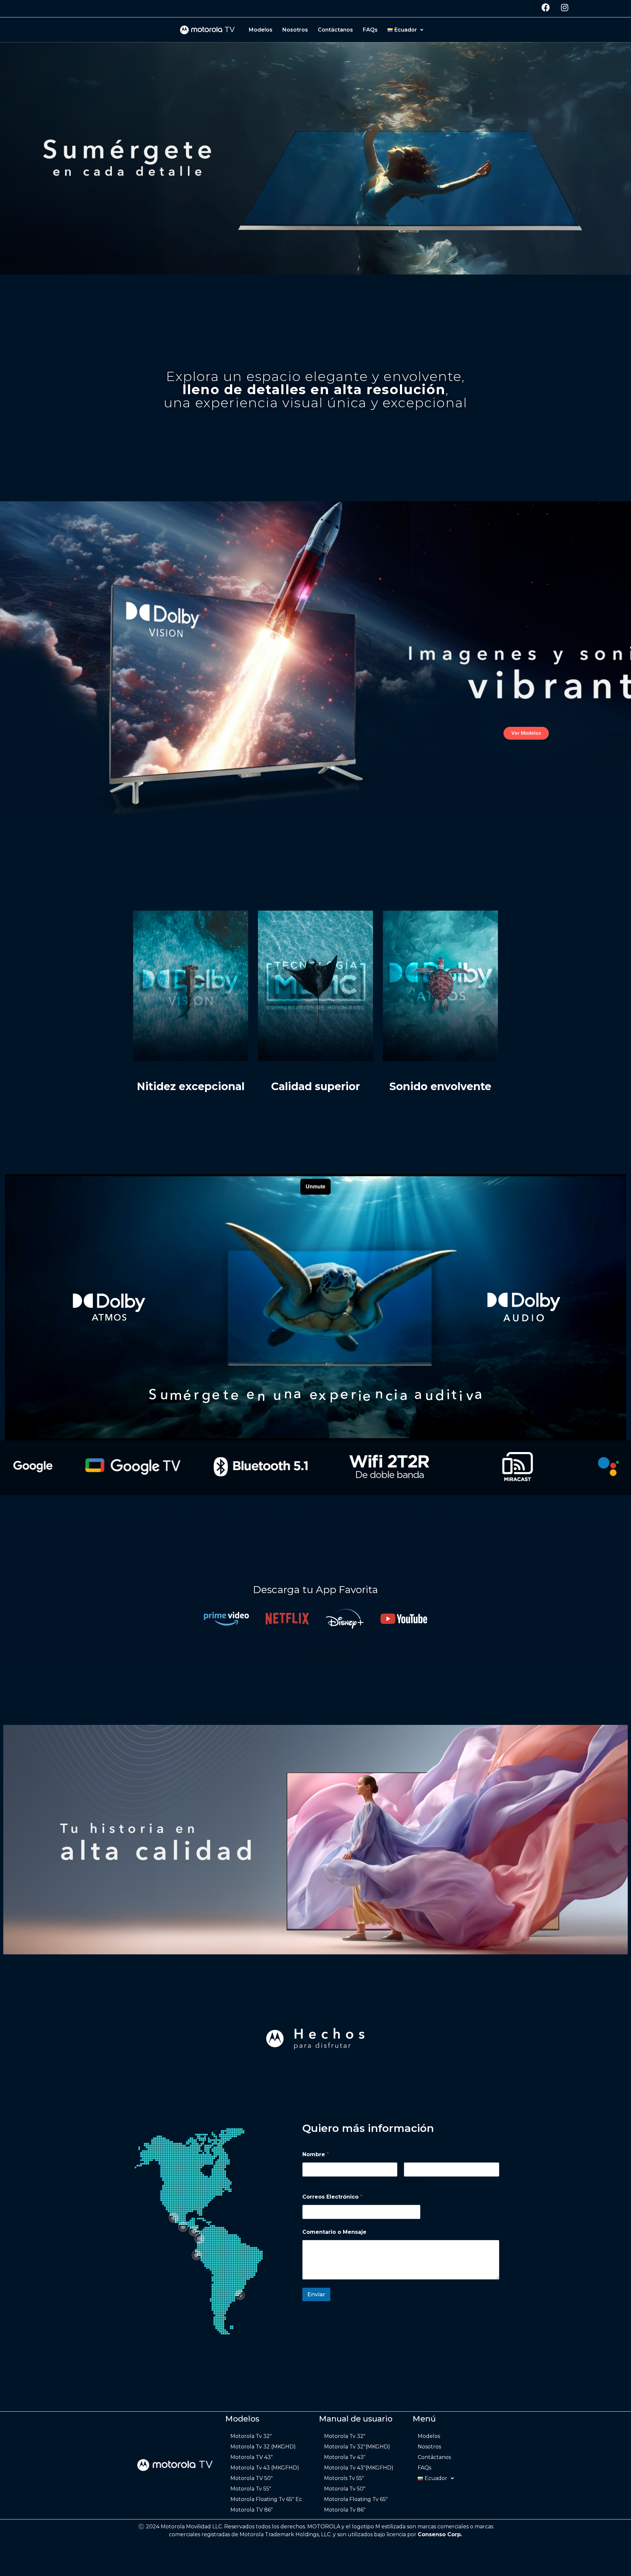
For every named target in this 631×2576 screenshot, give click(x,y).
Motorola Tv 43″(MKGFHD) (359, 2468)
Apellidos (414, 2181)
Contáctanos (335, 30)
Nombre (312, 2181)
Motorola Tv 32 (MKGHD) (263, 2447)
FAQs (370, 30)
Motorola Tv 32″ (251, 2436)
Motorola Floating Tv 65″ (356, 2499)
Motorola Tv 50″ (345, 2489)
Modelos (261, 30)
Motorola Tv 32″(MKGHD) (357, 2447)
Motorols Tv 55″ (344, 2478)
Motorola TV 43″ (252, 2457)
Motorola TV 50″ (252, 2478)
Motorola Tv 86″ (345, 2510)
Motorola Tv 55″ (251, 2489)
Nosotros (295, 30)
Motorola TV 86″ (252, 2510)
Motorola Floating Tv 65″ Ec (266, 2499)
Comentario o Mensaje (334, 2232)
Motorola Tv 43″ (345, 2457)
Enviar (316, 2294)
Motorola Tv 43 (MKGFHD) (265, 2468)
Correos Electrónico (332, 2197)
